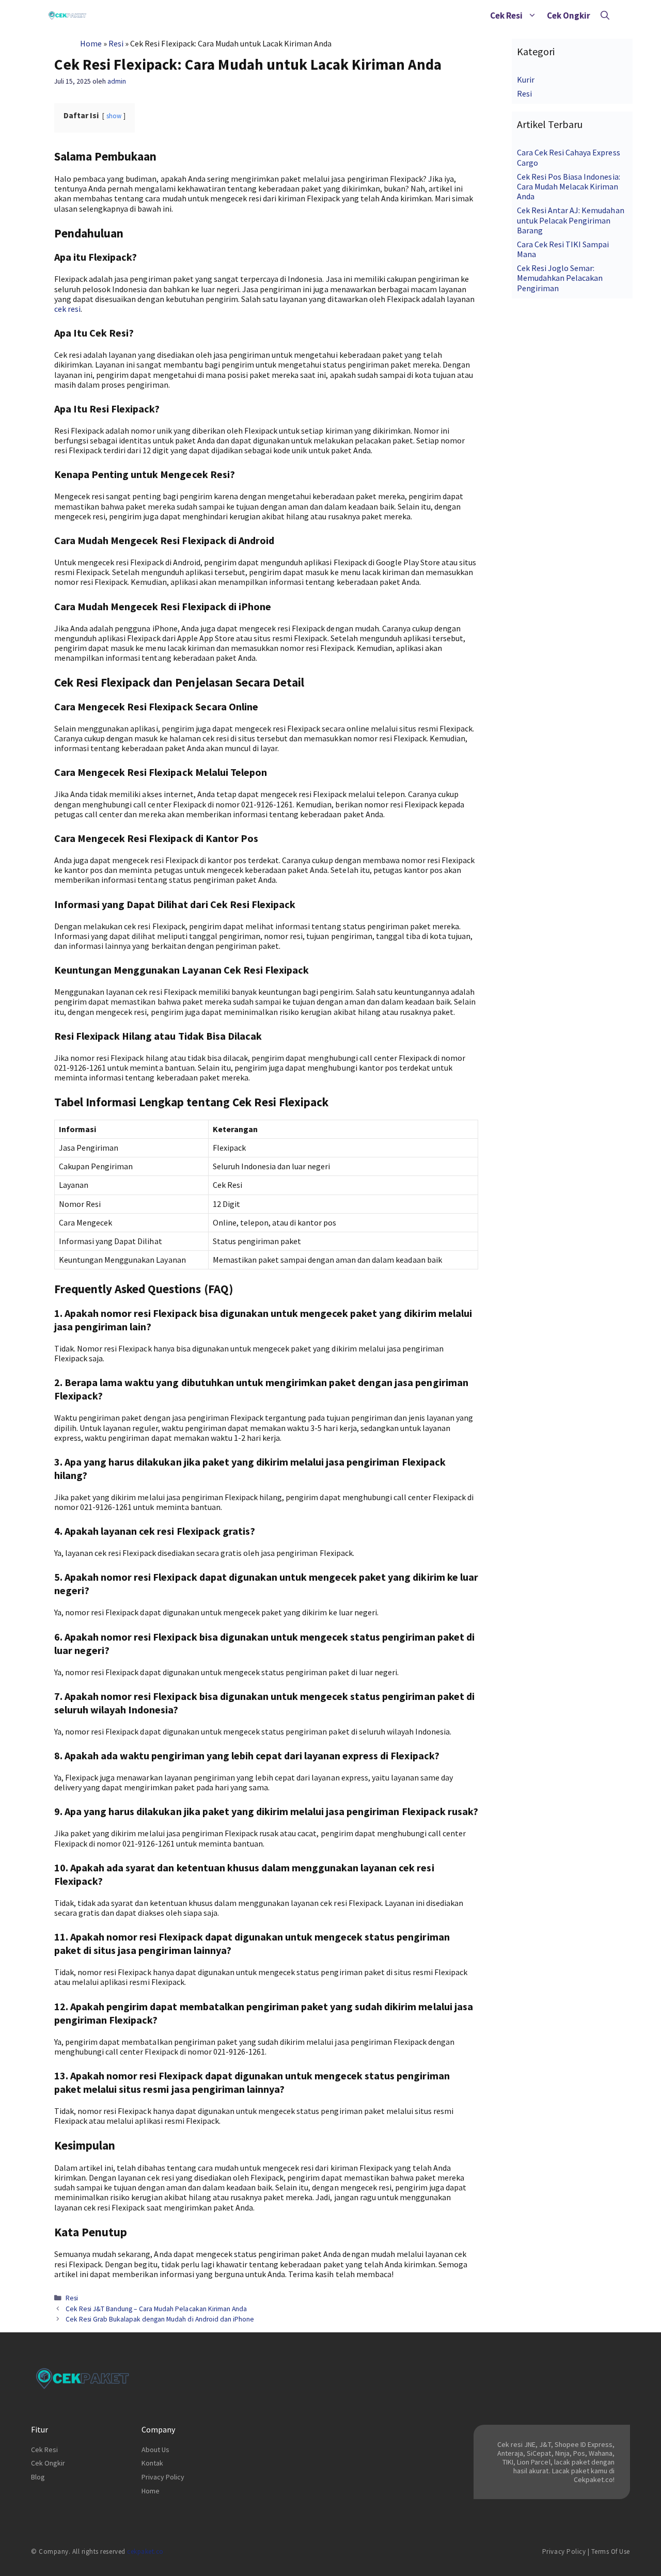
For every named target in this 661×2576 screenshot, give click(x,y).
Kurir (526, 79)
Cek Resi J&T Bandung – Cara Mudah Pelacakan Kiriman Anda (156, 2309)
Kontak (152, 2463)
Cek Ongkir (569, 15)
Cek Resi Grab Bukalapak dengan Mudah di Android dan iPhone (160, 2319)
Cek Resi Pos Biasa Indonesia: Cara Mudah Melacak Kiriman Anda (569, 186)
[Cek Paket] (67, 15)
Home (91, 43)
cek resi (67, 309)
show (114, 116)
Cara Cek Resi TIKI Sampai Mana (563, 249)
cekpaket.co (145, 2551)
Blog (38, 2477)
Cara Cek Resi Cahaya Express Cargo (569, 157)
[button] (532, 15)
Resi (116, 43)
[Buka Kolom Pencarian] (605, 15)
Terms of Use (611, 2551)
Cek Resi (506, 15)
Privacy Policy (163, 2477)
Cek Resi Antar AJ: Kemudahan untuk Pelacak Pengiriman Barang (571, 220)
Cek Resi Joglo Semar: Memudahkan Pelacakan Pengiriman (560, 278)
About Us (155, 2450)
